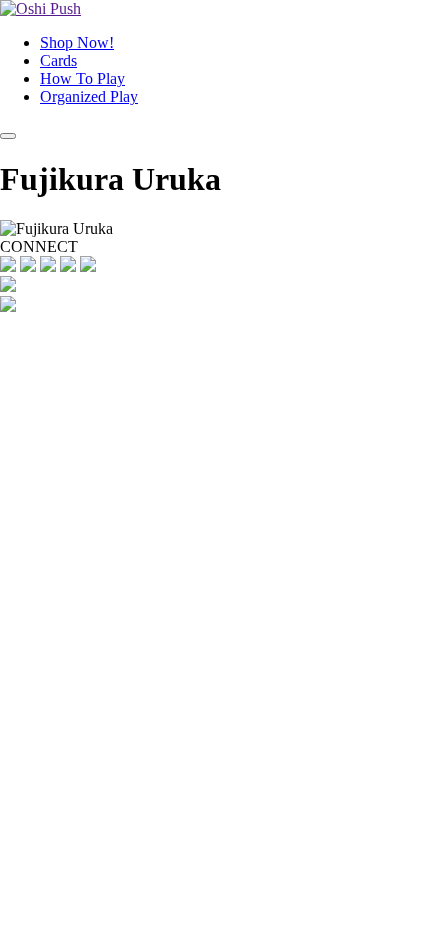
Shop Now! (77, 42)
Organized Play (89, 96)
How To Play (82, 78)
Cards (58, 60)
